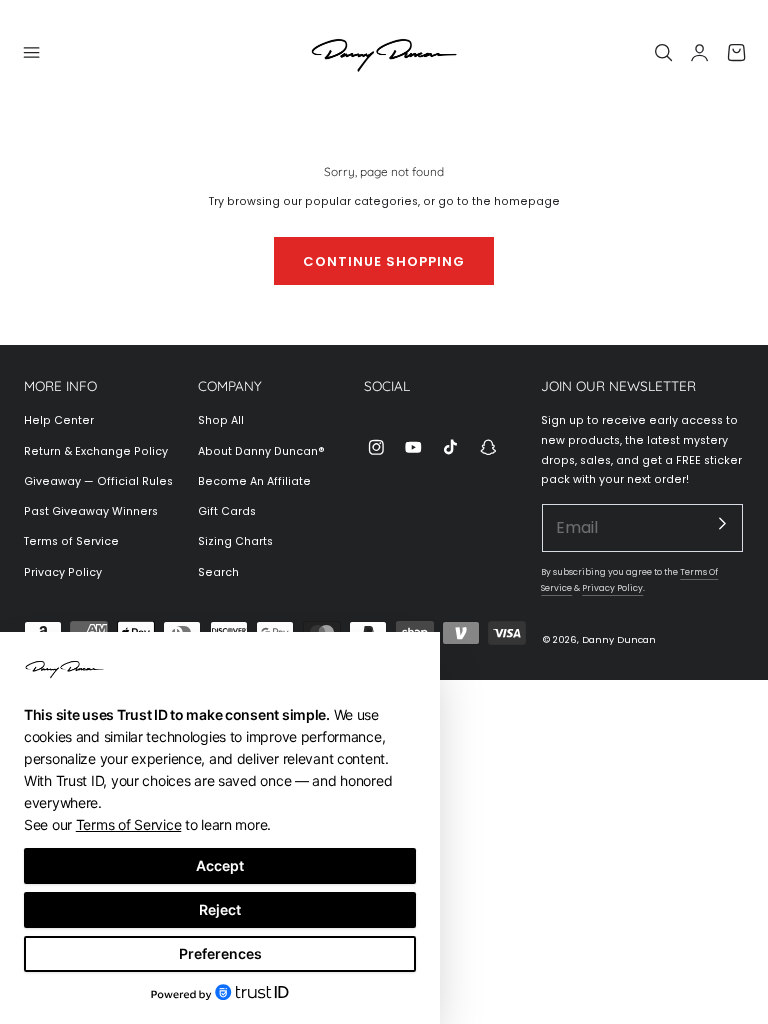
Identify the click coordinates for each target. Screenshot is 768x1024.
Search (218, 572)
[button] (32, 52)
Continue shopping (384, 261)
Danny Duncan (619, 639)
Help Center (59, 420)
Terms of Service (71, 541)
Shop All (221, 420)
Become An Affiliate (254, 481)
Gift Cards (227, 511)
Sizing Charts (235, 541)
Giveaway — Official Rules (98, 481)
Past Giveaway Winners (91, 511)
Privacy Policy (63, 572)
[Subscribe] (723, 524)
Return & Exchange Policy (96, 451)
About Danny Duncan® (261, 451)
